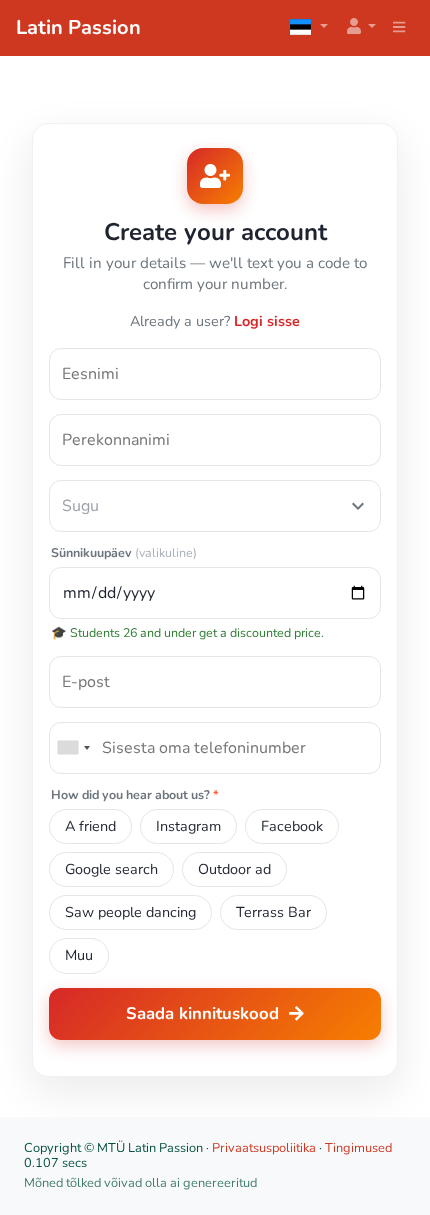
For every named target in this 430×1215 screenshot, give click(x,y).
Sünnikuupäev (124, 553)
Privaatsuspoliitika (264, 1148)
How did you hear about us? (135, 795)
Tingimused (358, 1148)
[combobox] (73, 748)
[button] (360, 27)
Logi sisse (267, 321)
